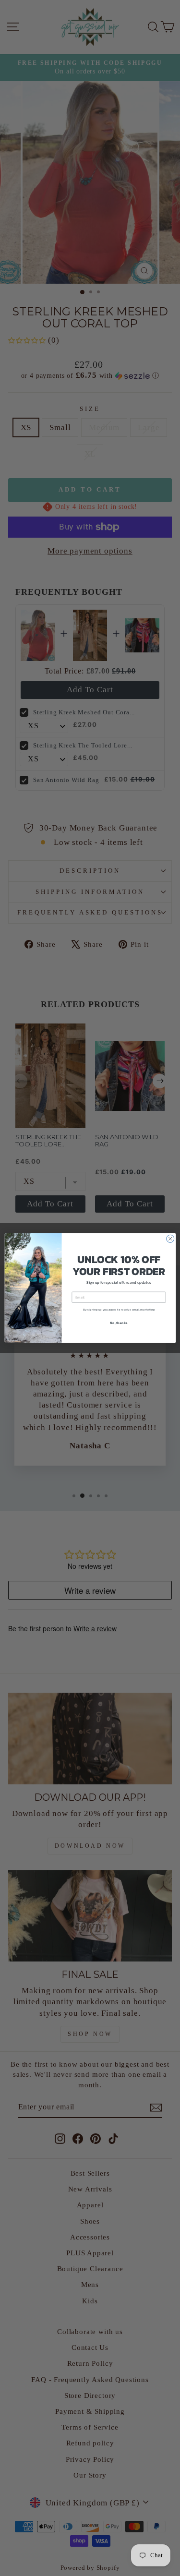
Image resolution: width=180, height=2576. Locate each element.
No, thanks (119, 1322)
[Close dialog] (170, 1239)
